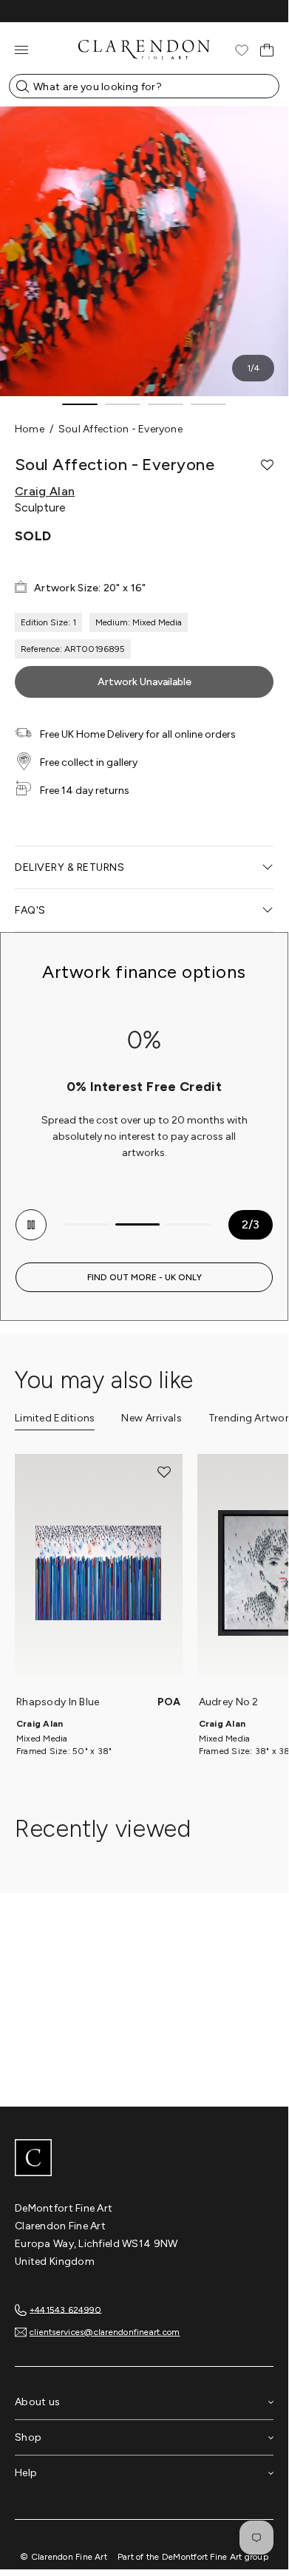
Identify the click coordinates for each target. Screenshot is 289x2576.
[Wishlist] (242, 50)
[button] (267, 465)
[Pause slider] (31, 1225)
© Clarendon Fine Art (64, 2557)
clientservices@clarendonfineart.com (105, 2332)
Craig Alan (45, 492)
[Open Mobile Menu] (21, 50)
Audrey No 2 (229, 1702)
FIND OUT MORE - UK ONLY (144, 1277)
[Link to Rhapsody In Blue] (99, 1573)
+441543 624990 (65, 2309)
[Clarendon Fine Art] (144, 2159)
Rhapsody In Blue (58, 1702)
